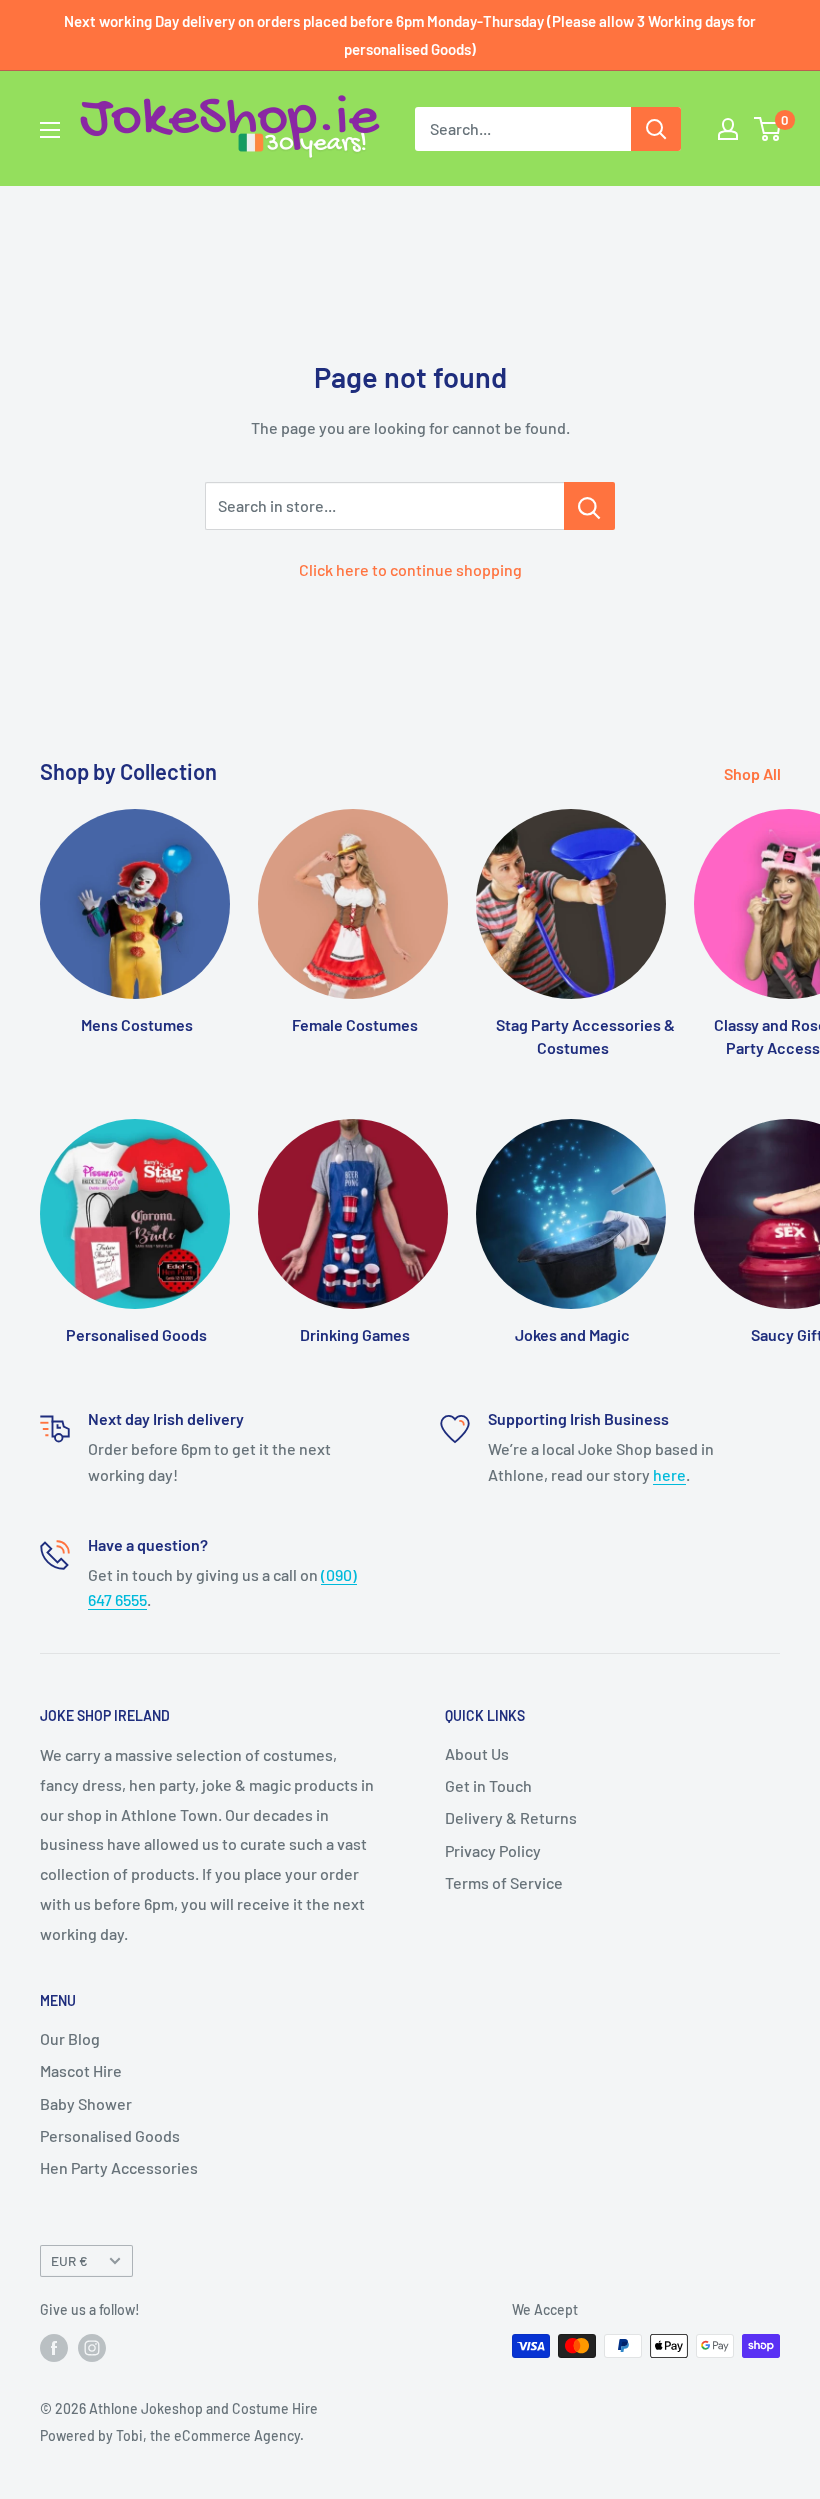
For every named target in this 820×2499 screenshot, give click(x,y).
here (669, 1474)
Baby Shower (86, 2103)
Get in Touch (488, 1785)
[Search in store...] (589, 506)
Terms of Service (504, 1882)
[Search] (656, 129)
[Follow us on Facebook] (54, 2348)
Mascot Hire (81, 2070)
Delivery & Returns (511, 1817)
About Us (477, 1753)
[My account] (728, 129)
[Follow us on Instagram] (92, 2348)
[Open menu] (50, 130)
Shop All (754, 773)
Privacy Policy (493, 1850)
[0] (768, 129)
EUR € (69, 2260)
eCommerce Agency (237, 2435)
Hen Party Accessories (119, 2167)
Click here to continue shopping (410, 569)
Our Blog (70, 2038)
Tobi (129, 2435)
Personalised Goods (110, 2135)
